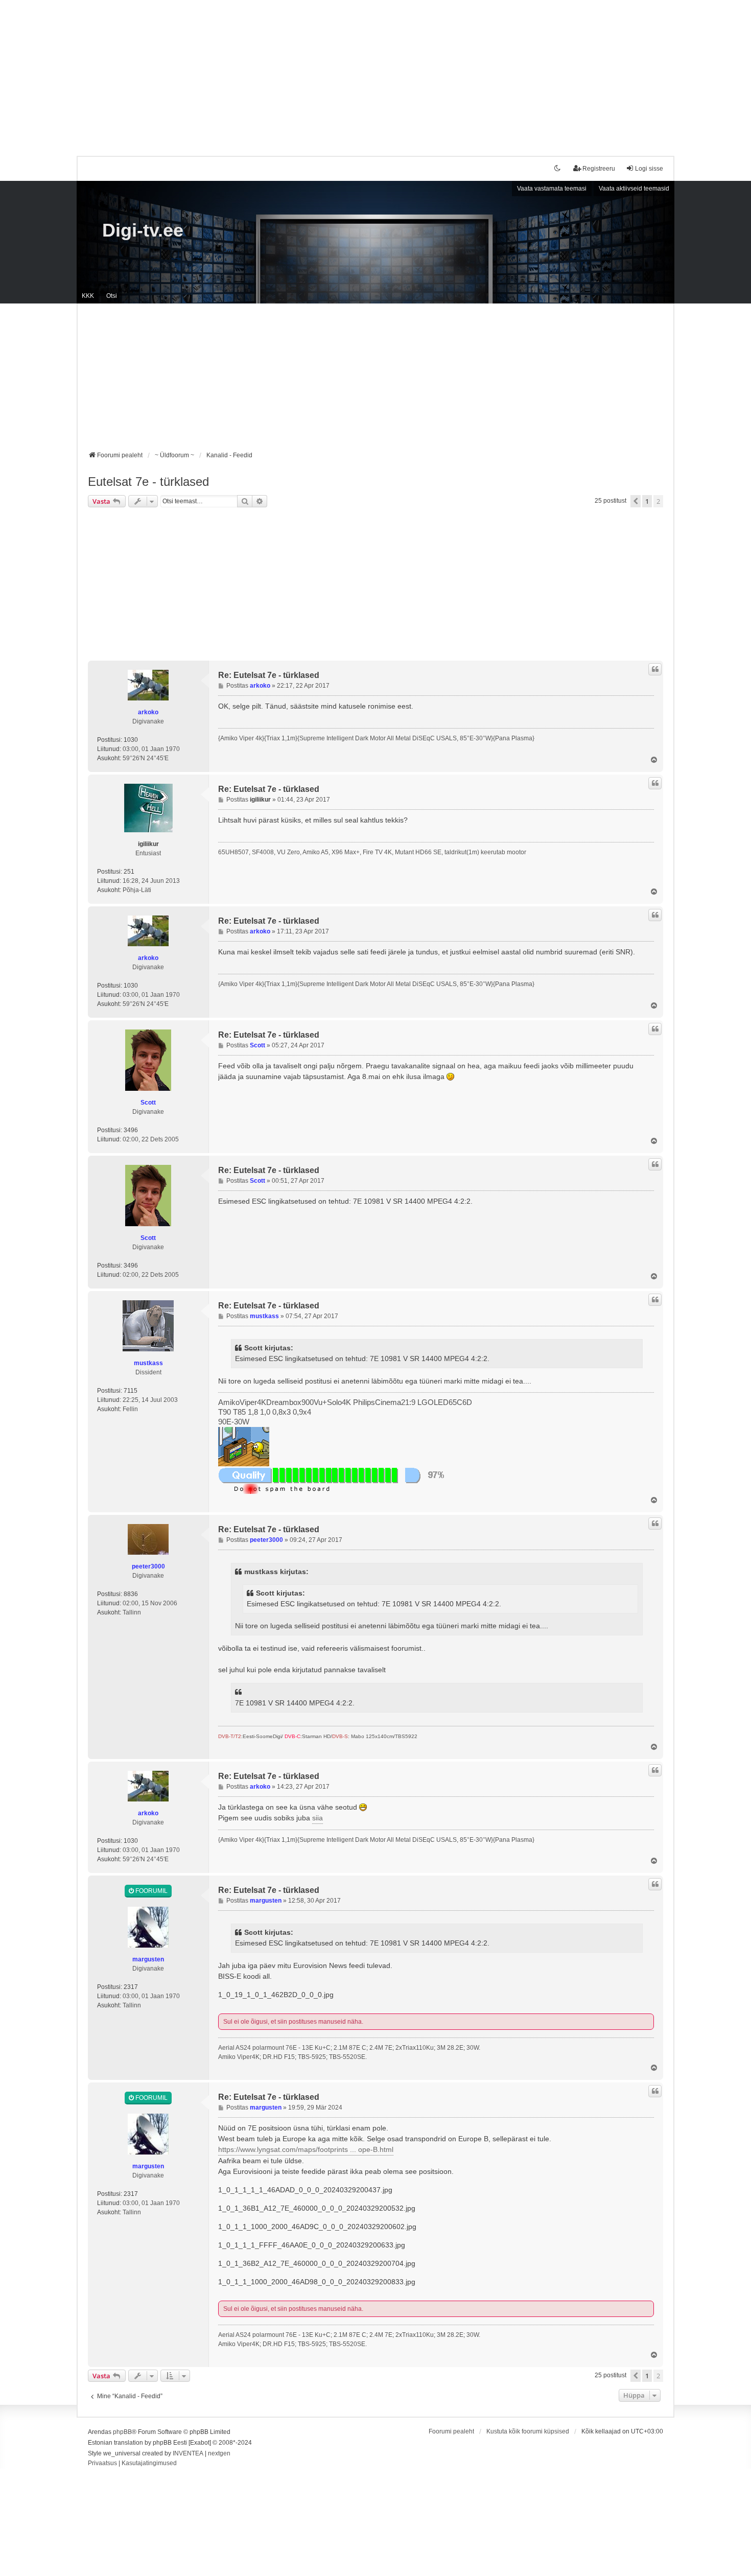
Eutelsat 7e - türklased (148, 482)
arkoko (148, 712)
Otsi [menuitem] (112, 296)
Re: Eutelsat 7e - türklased (269, 675)
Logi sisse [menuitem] (649, 169)
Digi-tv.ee (143, 230)
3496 (131, 1130)
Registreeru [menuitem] (599, 169)
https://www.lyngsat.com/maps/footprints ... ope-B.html (306, 2149)
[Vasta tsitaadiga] (655, 669)
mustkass (148, 1363)
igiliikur (148, 844)
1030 (131, 740)
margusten (148, 1959)
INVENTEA (188, 2453)
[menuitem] (102, 2464)
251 (129, 872)
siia (318, 1818)
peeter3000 (148, 1566)
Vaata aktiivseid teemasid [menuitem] (634, 189)
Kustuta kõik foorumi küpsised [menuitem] (528, 2431)
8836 (131, 1594)
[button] (636, 501)
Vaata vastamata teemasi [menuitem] (552, 189)
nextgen (219, 2453)
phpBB (122, 2432)
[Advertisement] (375, 72)
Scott (148, 1103)
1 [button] (647, 501)
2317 (131, 1987)
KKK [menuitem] (88, 296)
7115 (131, 1391)
